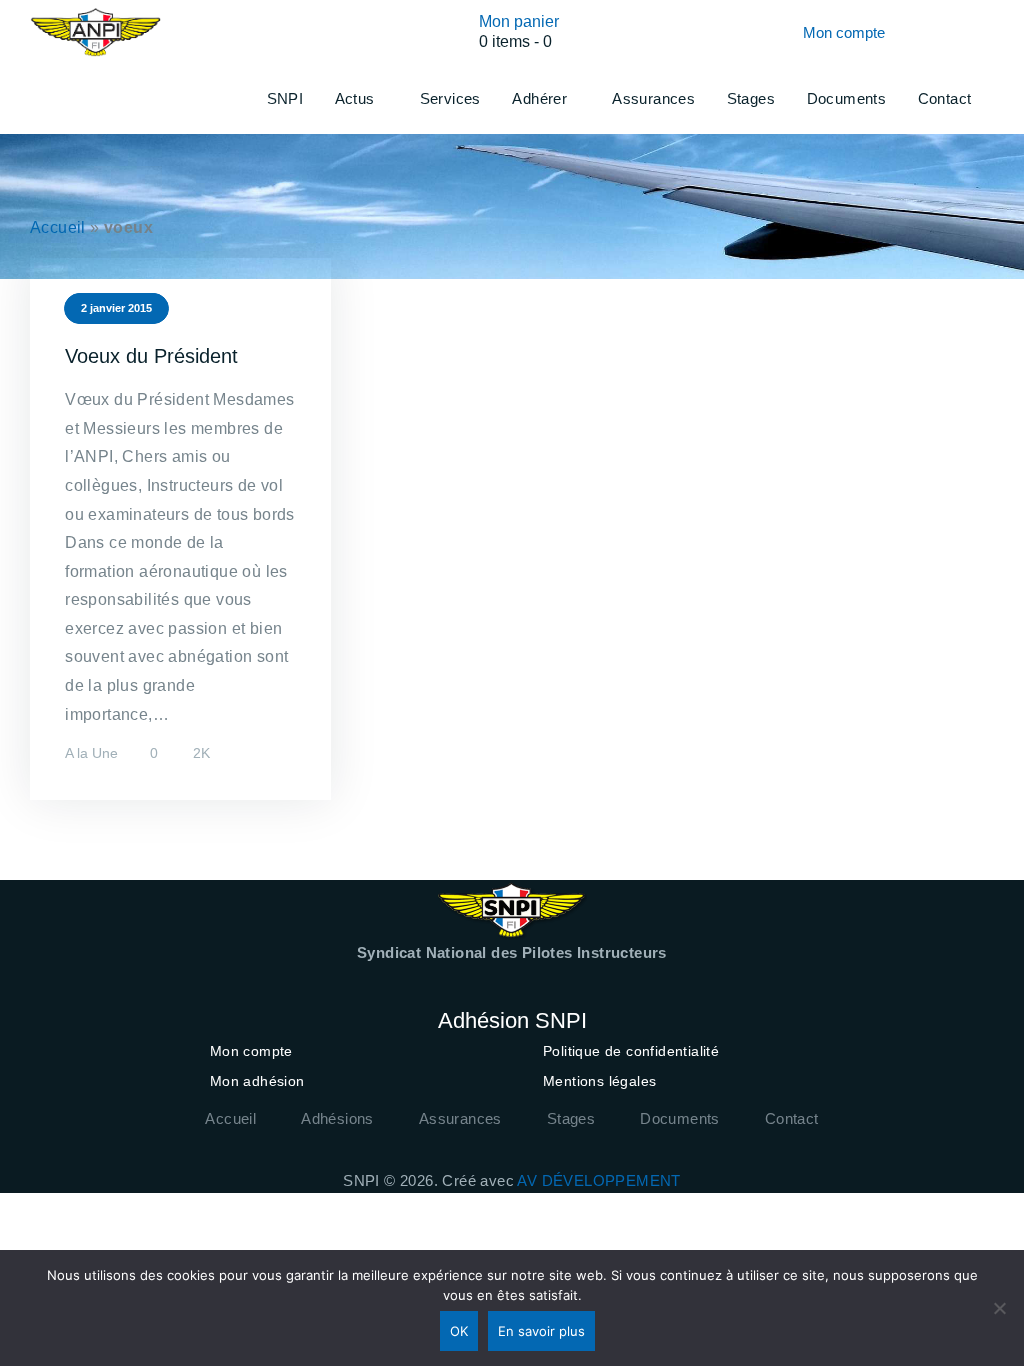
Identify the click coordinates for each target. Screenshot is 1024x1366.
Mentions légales (599, 1081)
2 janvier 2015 (116, 308)
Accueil (58, 227)
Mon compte (251, 1051)
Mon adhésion (257, 1081)
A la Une (91, 753)
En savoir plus (541, 1331)
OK (459, 1331)
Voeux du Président (151, 356)
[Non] (999, 1308)
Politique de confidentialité (631, 1051)
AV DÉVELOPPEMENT (598, 1180)
